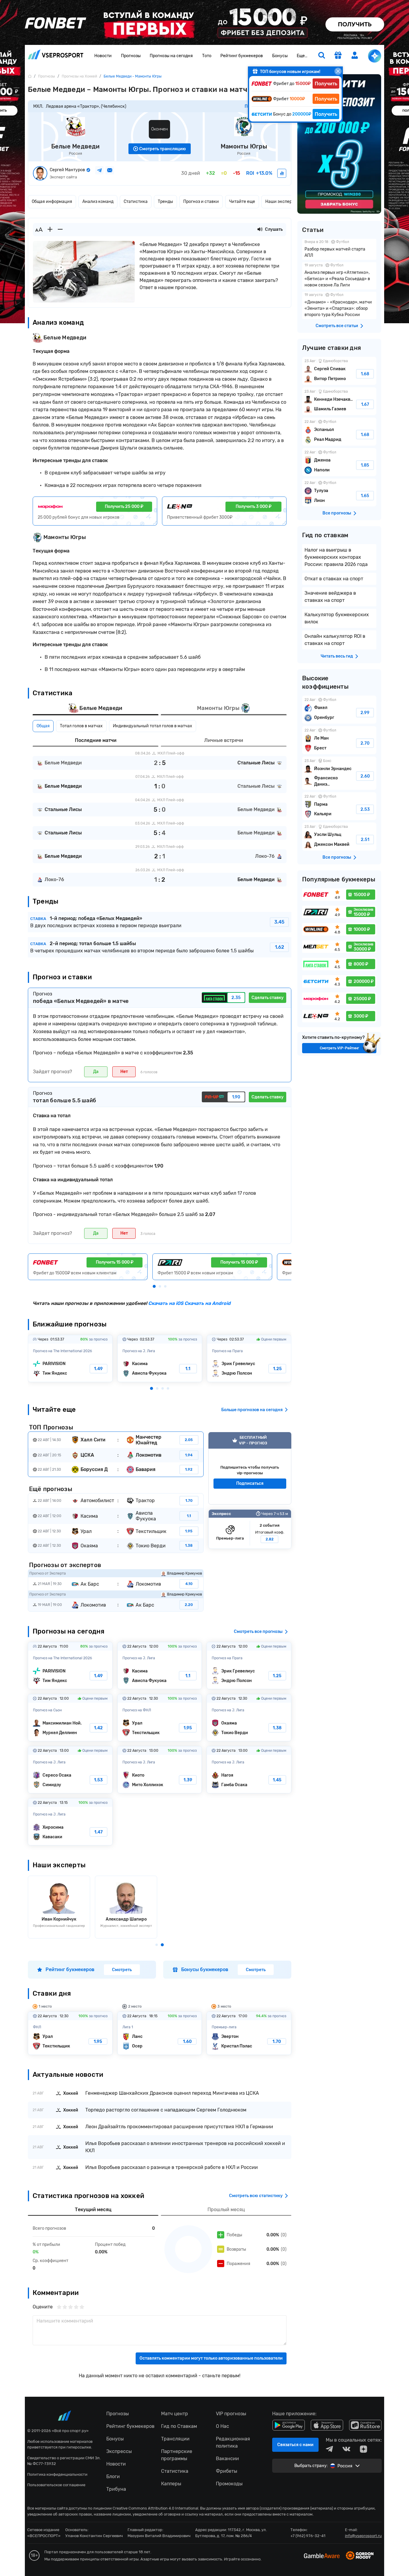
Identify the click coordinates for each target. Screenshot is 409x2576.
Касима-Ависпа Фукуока (160, 1358)
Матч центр (175, 2414)
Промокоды (229, 2484)
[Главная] (30, 76)
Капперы (171, 2484)
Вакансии (227, 2459)
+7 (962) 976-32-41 (308, 2536)
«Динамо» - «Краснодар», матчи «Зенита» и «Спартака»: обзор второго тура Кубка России (339, 305)
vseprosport (56, 56)
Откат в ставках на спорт (334, 579)
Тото (207, 56)
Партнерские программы (177, 2455)
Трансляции (175, 2439)
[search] (322, 56)
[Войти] (355, 55)
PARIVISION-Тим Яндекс (70, 1358)
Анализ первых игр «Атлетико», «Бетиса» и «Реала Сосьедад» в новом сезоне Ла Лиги (339, 276)
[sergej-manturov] (282, 173)
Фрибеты (227, 2471)
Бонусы (280, 56)
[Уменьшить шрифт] (60, 230)
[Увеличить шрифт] (50, 230)
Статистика (136, 202)
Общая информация (52, 202)
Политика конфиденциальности (57, 2474)
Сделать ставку (268, 998)
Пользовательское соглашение (56, 2485)
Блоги (113, 2476)
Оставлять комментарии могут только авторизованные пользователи (211, 2358)
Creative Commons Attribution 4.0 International (155, 2508)
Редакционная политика (233, 2442)
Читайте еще (242, 202)
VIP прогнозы (231, 2414)
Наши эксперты (281, 202)
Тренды (165, 202)
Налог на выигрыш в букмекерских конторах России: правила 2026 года (336, 557)
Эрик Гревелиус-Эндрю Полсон (249, 1358)
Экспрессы (119, 2451)
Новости (103, 56)
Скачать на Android (207, 1303)
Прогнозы (131, 56)
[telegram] (329, 2449)
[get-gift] (338, 56)
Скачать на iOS (166, 1303)
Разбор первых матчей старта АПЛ (339, 249)
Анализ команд (98, 202)
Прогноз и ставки (201, 202)
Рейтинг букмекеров (242, 56)
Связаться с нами (295, 2445)
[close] (338, 71)
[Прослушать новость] (260, 230)
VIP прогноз (250, 1468)
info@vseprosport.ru (363, 2536)
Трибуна (116, 2489)
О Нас (222, 2426)
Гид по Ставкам (179, 2426)
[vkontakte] (346, 2449)
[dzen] (363, 2449)
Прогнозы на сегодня (171, 56)
